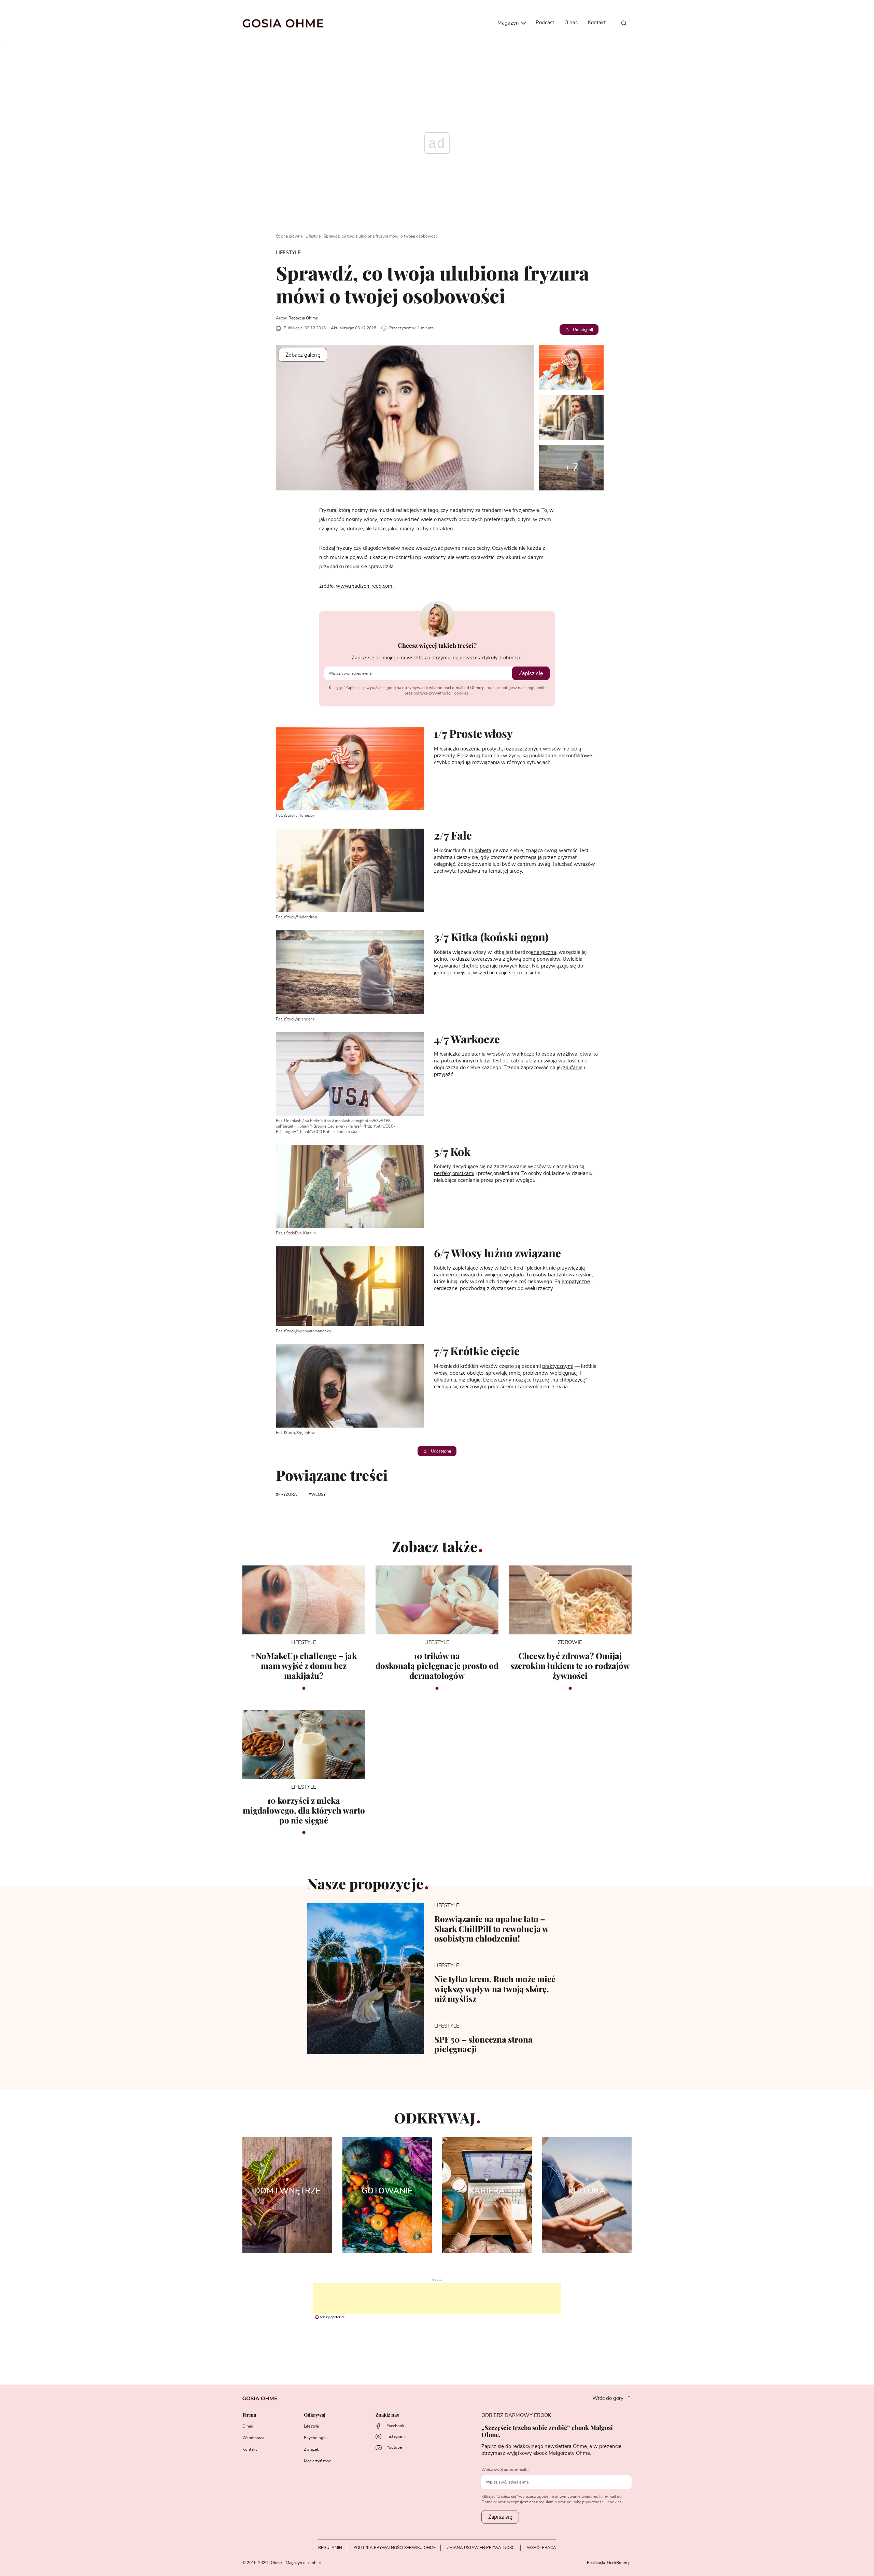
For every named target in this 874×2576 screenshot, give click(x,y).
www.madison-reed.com (365, 586)
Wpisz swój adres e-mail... (505, 2470)
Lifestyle (313, 236)
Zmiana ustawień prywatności (481, 2548)
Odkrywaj (315, 2415)
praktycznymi (558, 1366)
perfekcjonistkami (454, 1173)
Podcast (545, 23)
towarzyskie (578, 1275)
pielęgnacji (566, 1373)
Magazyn (509, 23)
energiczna (544, 952)
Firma (249, 2415)
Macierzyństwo (318, 2461)
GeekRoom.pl (619, 2563)
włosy (318, 1494)
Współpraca (253, 2438)
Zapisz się (531, 673)
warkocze (523, 1054)
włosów (552, 749)
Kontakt (597, 23)
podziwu (470, 871)
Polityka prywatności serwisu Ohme (394, 2548)
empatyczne (576, 1282)
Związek (311, 2449)
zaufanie (573, 1068)
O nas (571, 23)
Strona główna (289, 236)
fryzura (288, 1494)
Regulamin (330, 2548)
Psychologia (315, 2438)
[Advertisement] (437, 2299)
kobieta (483, 851)
